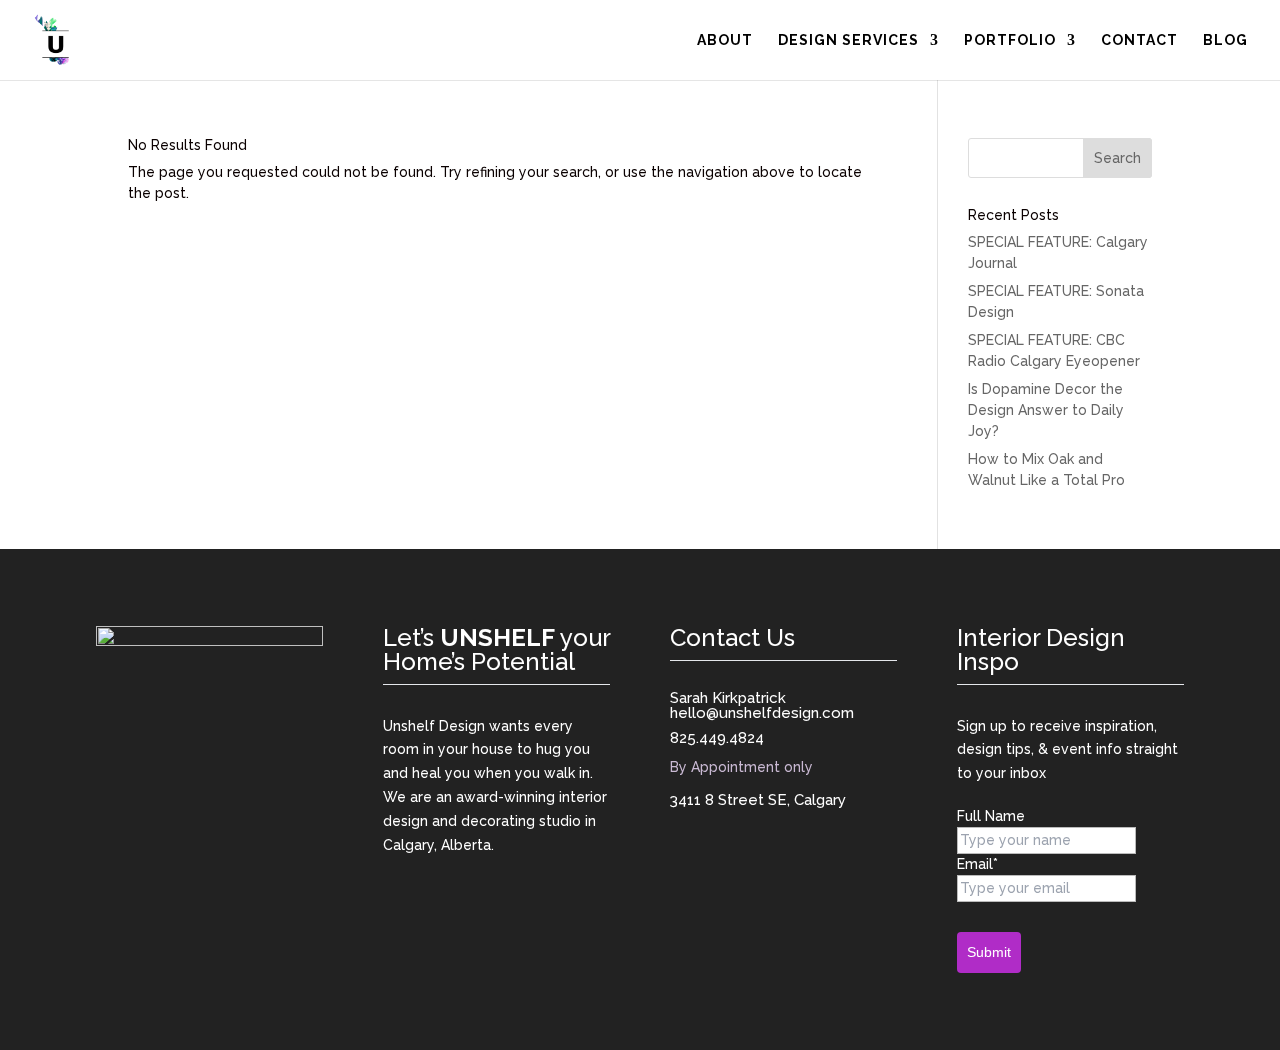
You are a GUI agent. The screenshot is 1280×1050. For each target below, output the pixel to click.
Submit (989, 952)
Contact (1139, 40)
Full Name (991, 816)
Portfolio (1010, 40)
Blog (1225, 40)
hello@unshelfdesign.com (762, 713)
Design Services (848, 40)
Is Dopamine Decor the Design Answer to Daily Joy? (1046, 410)
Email (977, 864)
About (725, 40)
